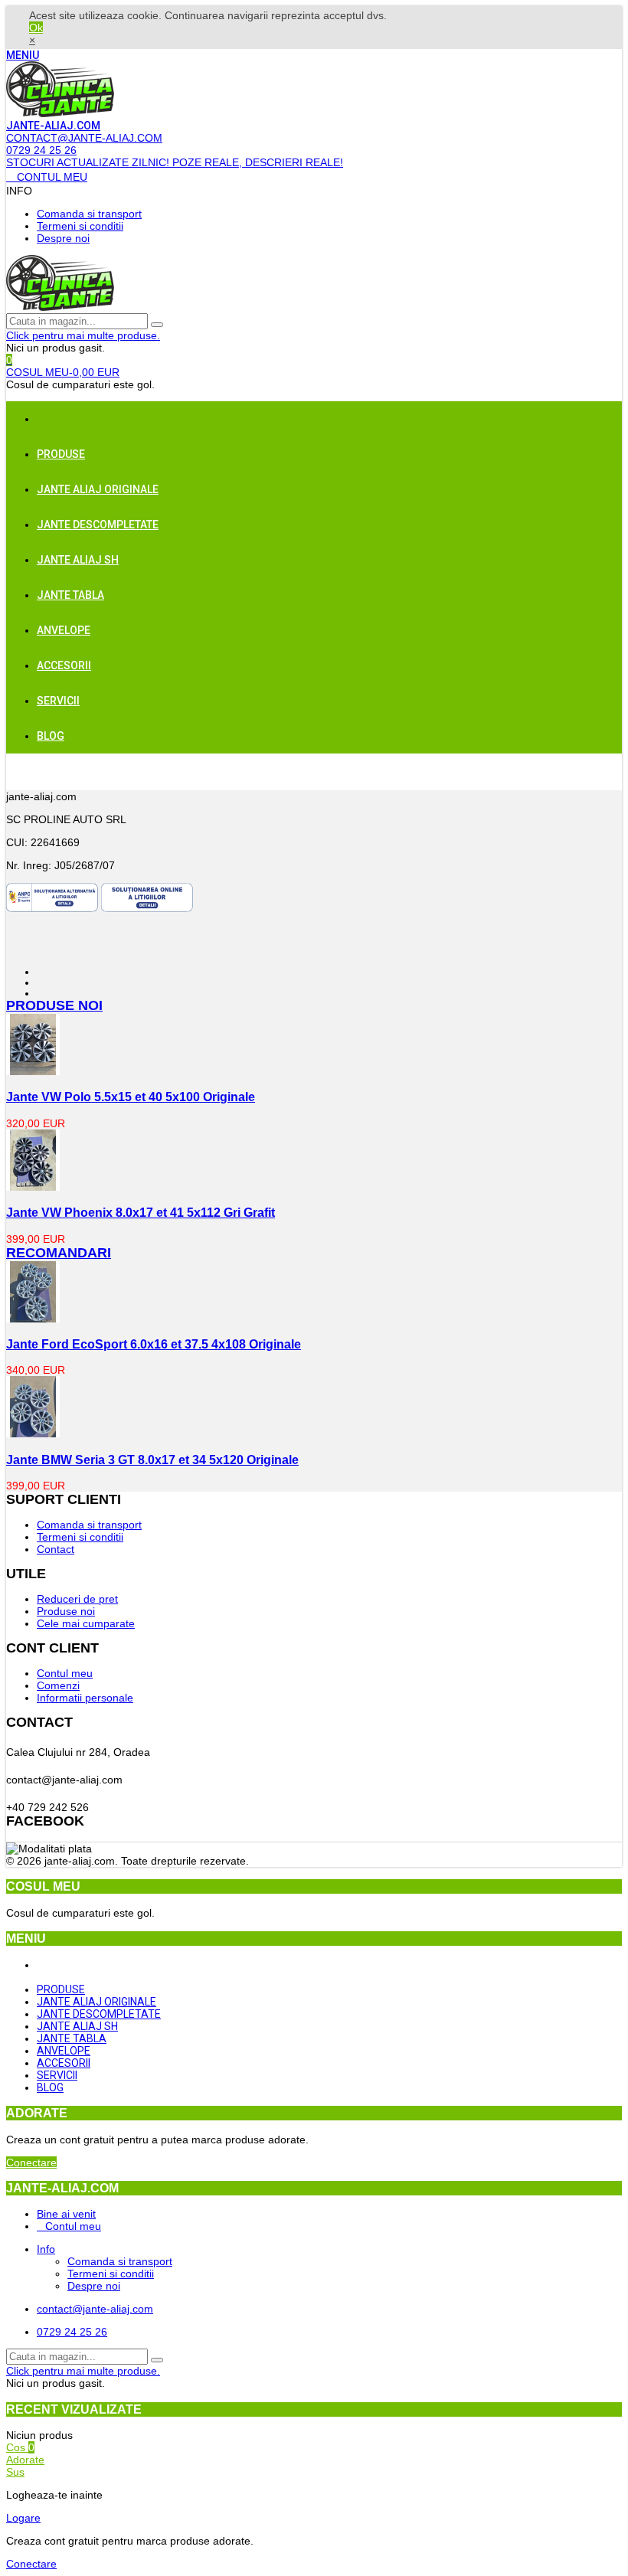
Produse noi (54, 1005)
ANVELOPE (64, 630)
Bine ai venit (66, 2214)
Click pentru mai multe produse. (83, 335)
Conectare (31, 2162)
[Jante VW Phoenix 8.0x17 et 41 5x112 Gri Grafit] (33, 1187)
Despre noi (63, 238)
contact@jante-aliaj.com (95, 2309)
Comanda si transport (89, 214)
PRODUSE (61, 454)
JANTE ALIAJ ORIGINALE (98, 489)
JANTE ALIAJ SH (78, 560)
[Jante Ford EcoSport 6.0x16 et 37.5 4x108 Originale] (33, 1319)
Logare (23, 2518)
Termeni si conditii (80, 226)
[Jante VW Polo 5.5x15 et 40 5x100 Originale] (33, 1071)
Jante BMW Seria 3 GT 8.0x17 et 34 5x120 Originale (152, 1460)
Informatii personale (85, 1698)
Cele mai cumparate (86, 1623)
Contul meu (65, 1673)
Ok (36, 28)
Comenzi (58, 1685)
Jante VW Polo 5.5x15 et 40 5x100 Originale (131, 1097)
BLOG (51, 736)
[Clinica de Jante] (60, 113)
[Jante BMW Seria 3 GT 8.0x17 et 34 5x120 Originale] (33, 1433)
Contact (56, 1549)
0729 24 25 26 (72, 2332)
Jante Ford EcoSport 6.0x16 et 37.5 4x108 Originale (154, 1344)
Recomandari (59, 1253)
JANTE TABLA (70, 595)
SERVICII (58, 701)
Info (46, 2249)
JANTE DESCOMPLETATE (98, 525)
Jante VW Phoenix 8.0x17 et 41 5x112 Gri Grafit (141, 1212)
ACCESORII (64, 665)
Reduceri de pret (77, 1599)
